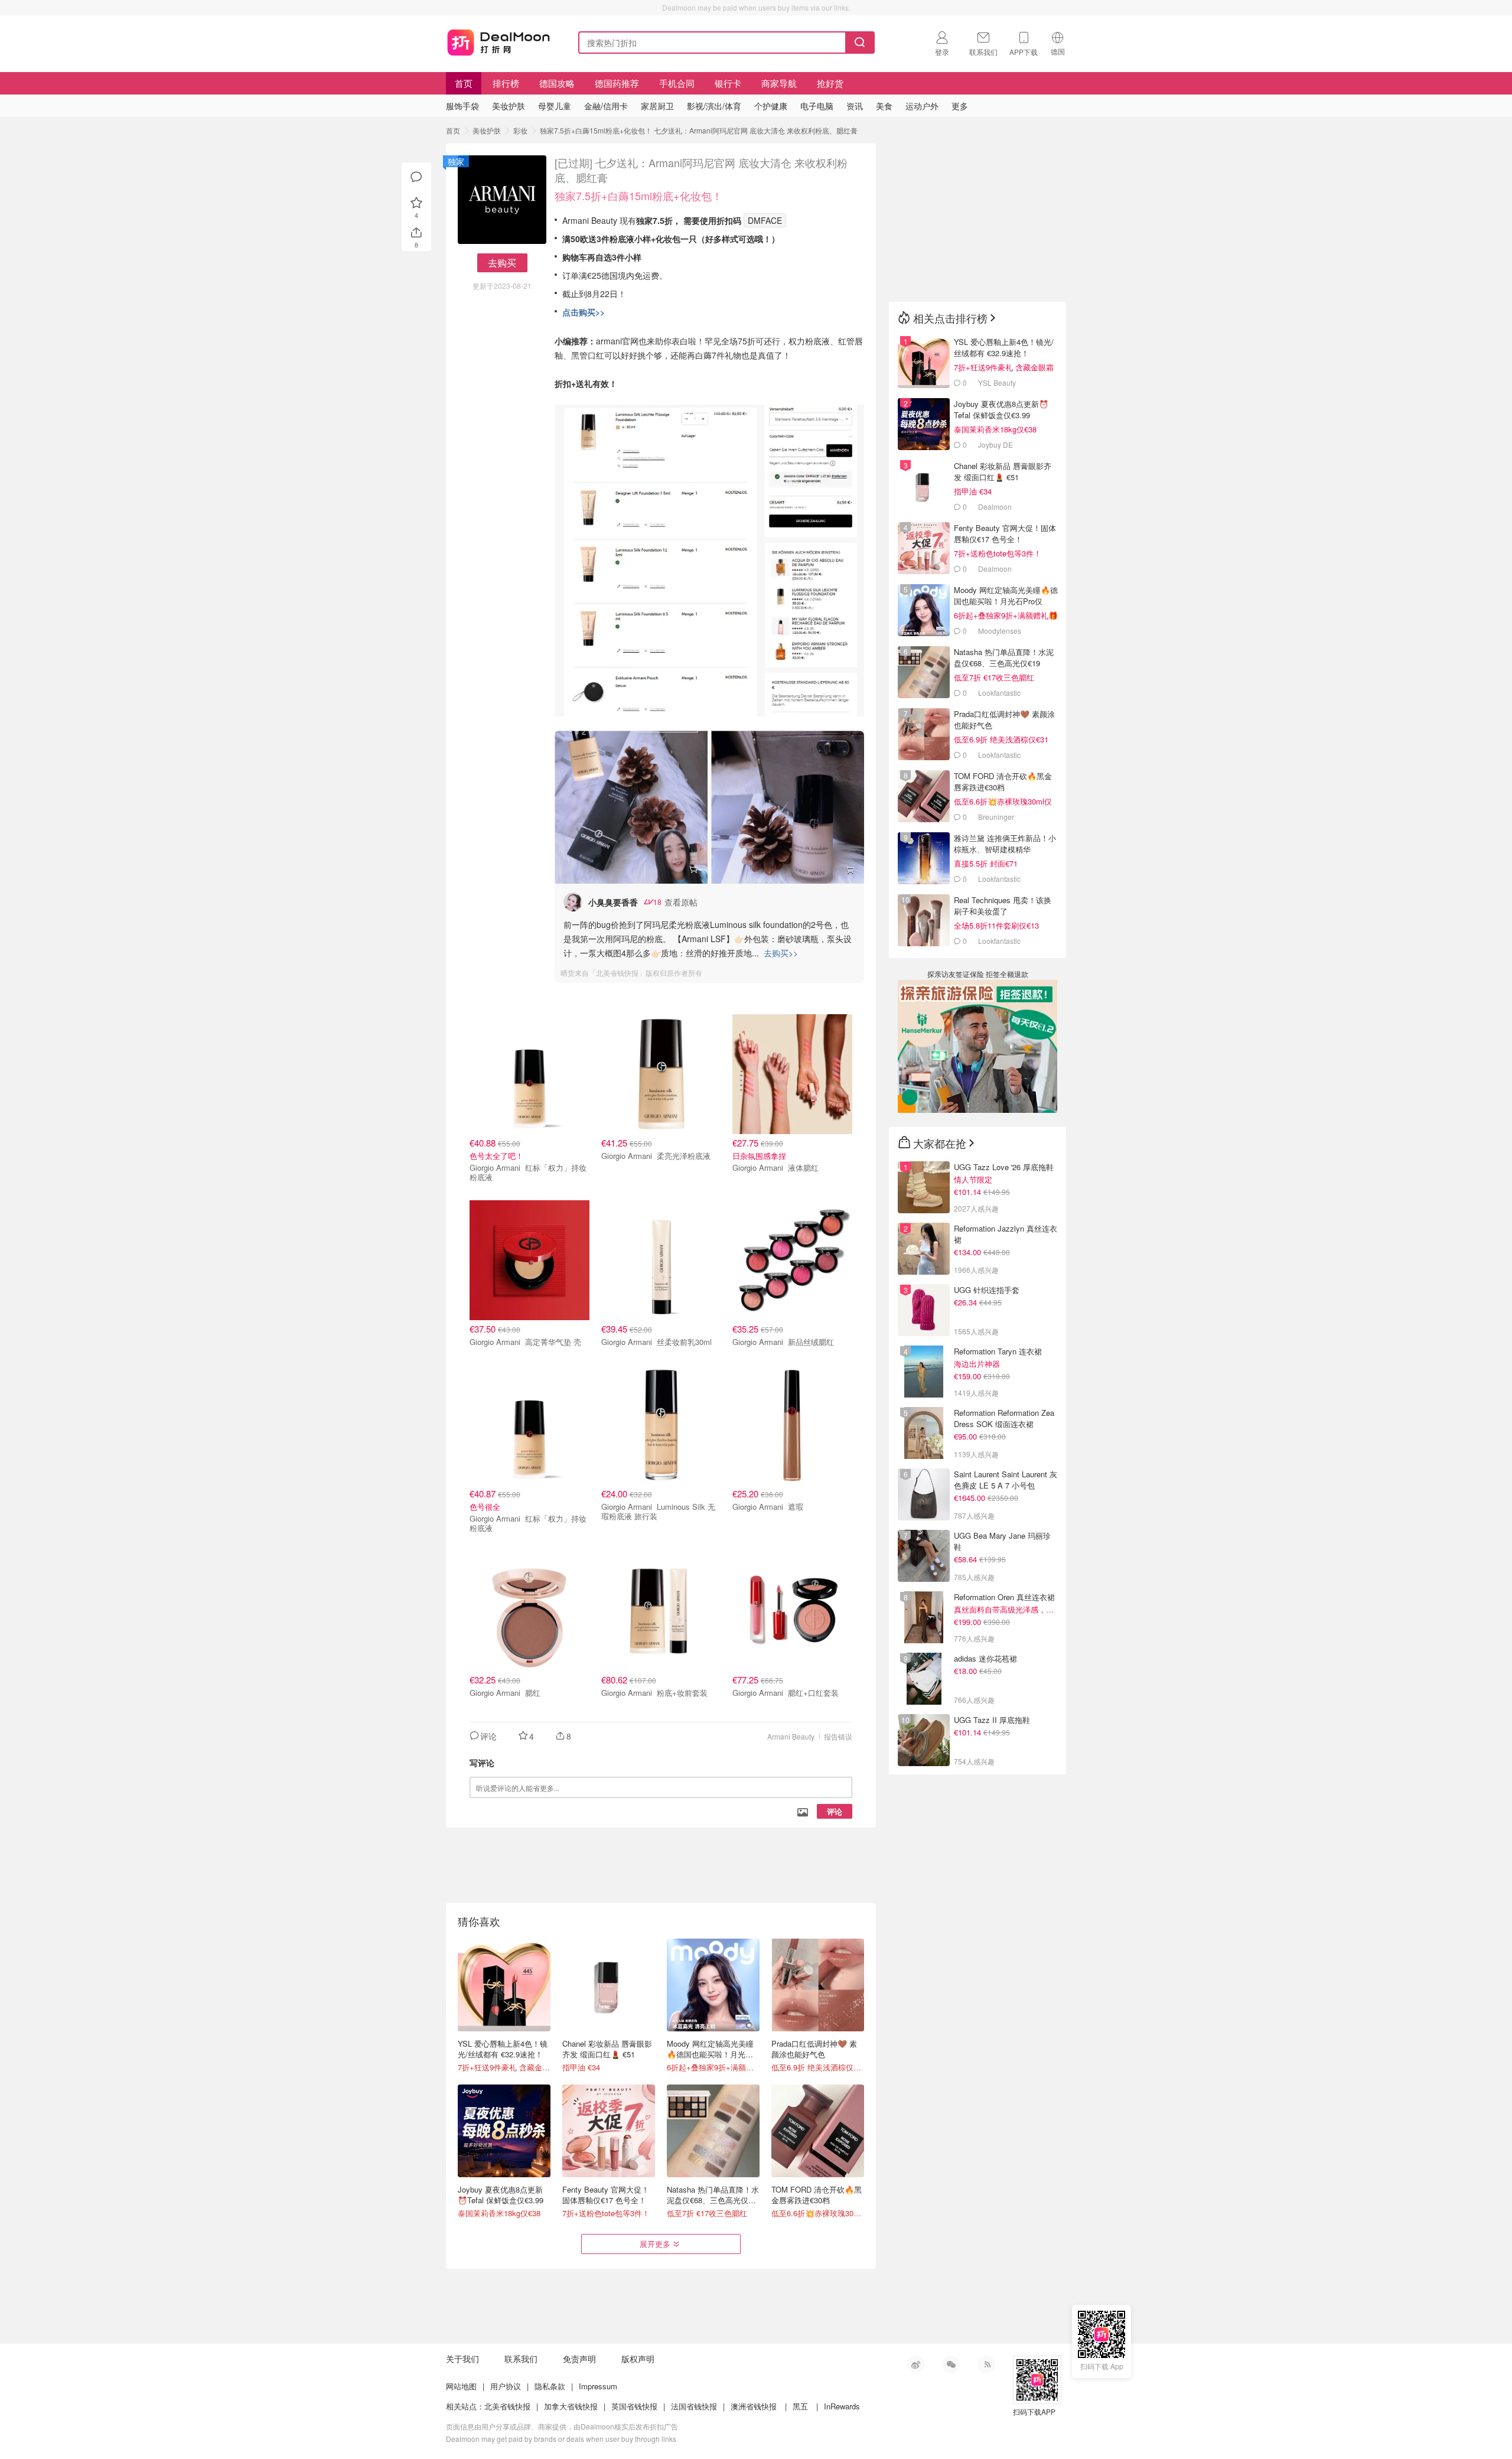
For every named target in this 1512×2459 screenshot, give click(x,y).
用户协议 (506, 2386)
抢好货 (830, 83)
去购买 (502, 263)
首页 (464, 83)
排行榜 (506, 83)
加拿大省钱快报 (571, 2406)
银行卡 (728, 83)
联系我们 (521, 2359)
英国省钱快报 (634, 2406)
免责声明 (579, 2359)
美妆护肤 (487, 130)
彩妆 (520, 130)
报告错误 (838, 1736)
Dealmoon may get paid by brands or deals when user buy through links (561, 2439)
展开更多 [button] (655, 2244)
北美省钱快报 (507, 2406)
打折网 (498, 40)
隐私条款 (550, 2386)
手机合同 (677, 83)
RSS (986, 2364)
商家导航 (779, 83)
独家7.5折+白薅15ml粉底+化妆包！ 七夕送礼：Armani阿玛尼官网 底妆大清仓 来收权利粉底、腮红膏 (699, 130)
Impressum (598, 2386)
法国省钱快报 (694, 2406)
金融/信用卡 (606, 106)
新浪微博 (915, 2364)
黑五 (800, 2406)
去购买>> (781, 953)
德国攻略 (557, 83)
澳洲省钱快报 (754, 2406)
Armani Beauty (791, 1736)
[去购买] (631, 807)
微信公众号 (951, 2364)
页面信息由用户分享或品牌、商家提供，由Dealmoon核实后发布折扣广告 (562, 2426)
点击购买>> (584, 312)
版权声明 (638, 2359)
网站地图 (461, 2386)
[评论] (416, 177)
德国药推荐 (617, 83)
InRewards (842, 2406)
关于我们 (462, 2359)
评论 (835, 1811)
